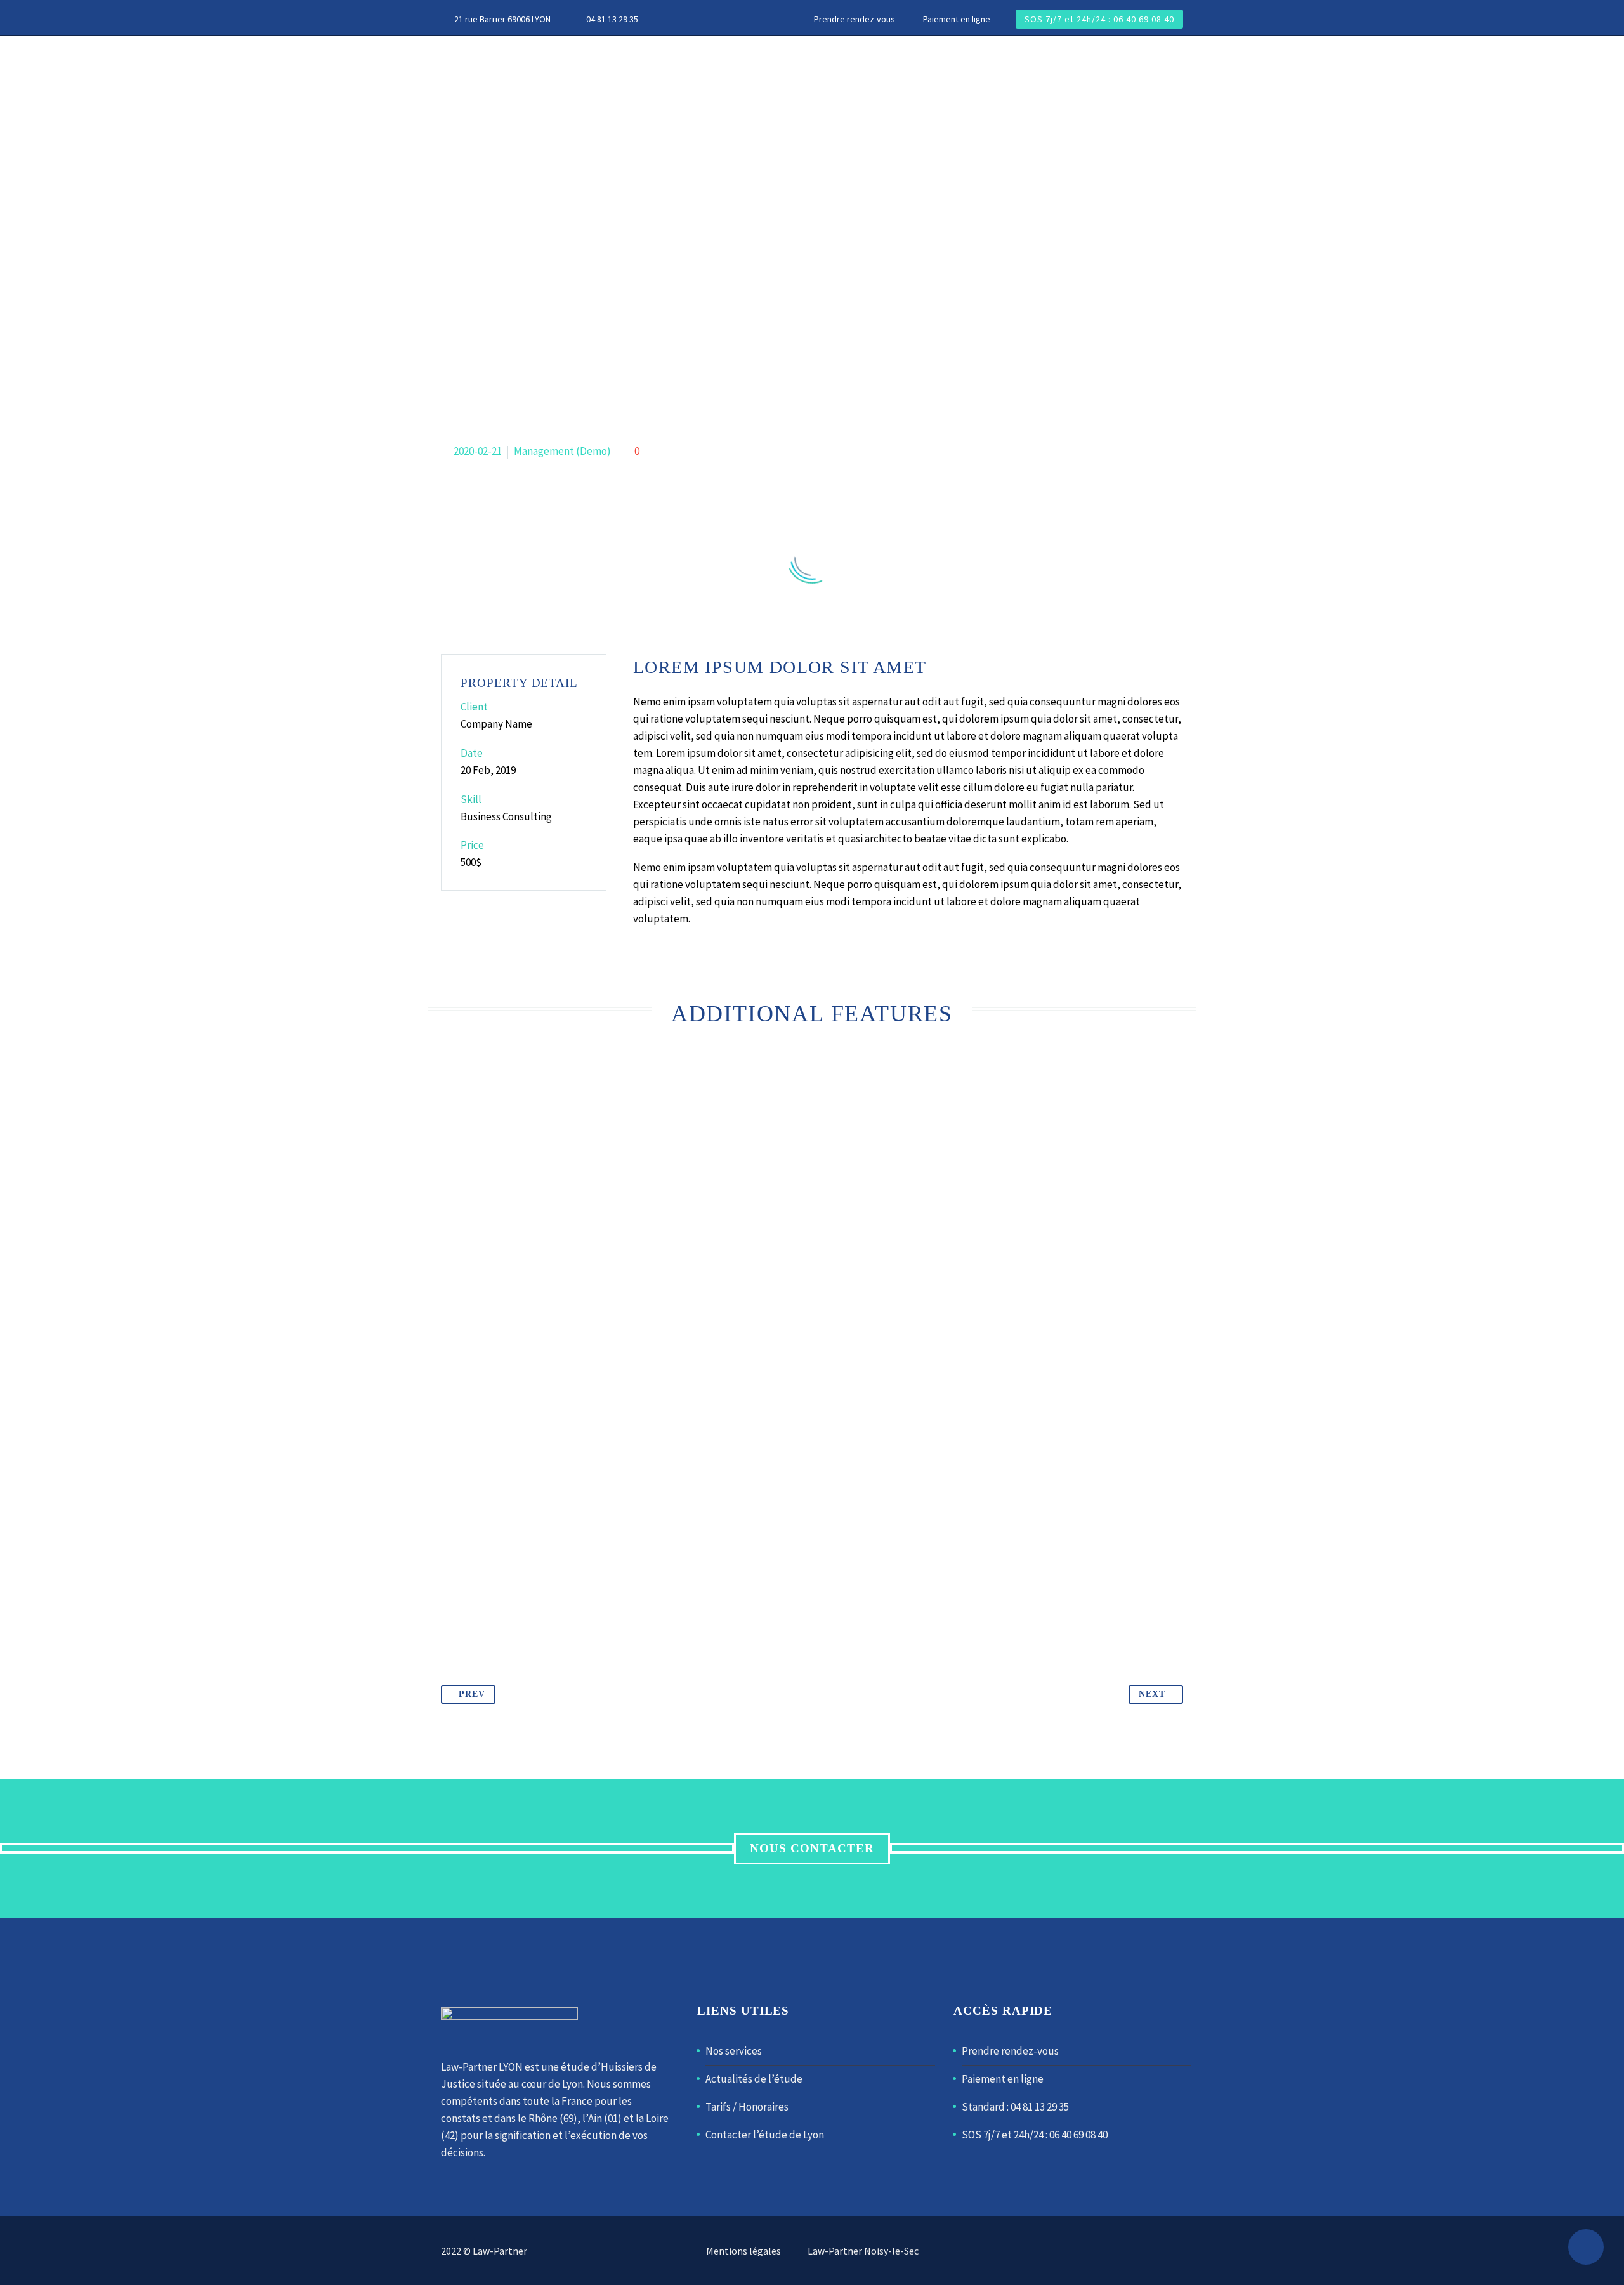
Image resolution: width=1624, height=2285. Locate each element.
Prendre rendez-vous (855, 19)
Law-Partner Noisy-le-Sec (863, 2251)
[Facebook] (1163, 2252)
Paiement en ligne (957, 19)
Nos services (734, 2051)
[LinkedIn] (1179, 2252)
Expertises (547, 63)
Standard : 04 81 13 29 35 (1015, 2107)
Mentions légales (743, 2251)
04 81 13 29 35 (612, 19)
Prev (472, 1694)
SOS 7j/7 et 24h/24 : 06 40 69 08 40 (1099, 19)
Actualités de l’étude (754, 2079)
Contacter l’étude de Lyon (765, 2135)
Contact (1101, 63)
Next (1152, 1694)
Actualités (639, 63)
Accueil (465, 63)
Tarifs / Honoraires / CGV (975, 63)
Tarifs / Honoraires (747, 2107)
